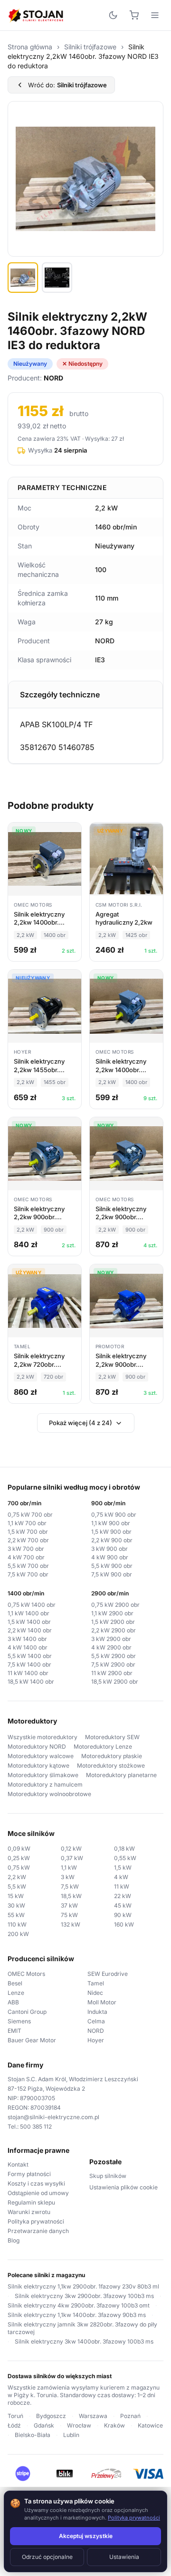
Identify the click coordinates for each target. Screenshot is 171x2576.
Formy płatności (29, 2174)
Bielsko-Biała (33, 2435)
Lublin (71, 2435)
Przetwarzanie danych (38, 2231)
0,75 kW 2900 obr (115, 1605)
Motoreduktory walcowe (41, 1756)
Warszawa (93, 2416)
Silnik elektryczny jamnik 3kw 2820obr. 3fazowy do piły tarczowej (82, 2328)
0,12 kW (71, 1849)
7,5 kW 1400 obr (29, 1664)
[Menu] (155, 15)
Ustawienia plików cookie (123, 2187)
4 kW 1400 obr (28, 1647)
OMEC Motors (26, 1974)
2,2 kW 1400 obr (30, 1630)
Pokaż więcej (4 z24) (81, 1423)
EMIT (14, 2031)
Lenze (16, 1993)
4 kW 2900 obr (111, 1647)
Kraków (114, 2425)
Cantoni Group (27, 2012)
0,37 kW (72, 1858)
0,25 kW (19, 1858)
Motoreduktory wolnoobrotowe (49, 1794)
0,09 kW (19, 1849)
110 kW (17, 1924)
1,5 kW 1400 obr (29, 1622)
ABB (13, 2002)
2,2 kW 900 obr (112, 1540)
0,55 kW (125, 1858)
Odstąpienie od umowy (38, 2193)
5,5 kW (17, 1886)
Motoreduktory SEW (112, 1737)
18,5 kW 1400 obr (31, 1682)
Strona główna (30, 47)
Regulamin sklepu (31, 2202)
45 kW (123, 1905)
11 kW (122, 1886)
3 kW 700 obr (26, 1549)
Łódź (14, 2425)
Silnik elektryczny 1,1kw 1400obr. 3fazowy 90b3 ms (77, 2315)
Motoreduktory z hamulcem (45, 1784)
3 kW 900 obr (109, 1549)
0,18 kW (124, 1849)
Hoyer (96, 2040)
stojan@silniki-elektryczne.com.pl (53, 2117)
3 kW (68, 1877)
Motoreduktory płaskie (112, 1756)
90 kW (123, 1915)
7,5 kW (70, 1886)
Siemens (19, 2021)
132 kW (71, 1924)
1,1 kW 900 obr (111, 1523)
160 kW (124, 1924)
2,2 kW (17, 1877)
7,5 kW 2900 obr (113, 1664)
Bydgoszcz (51, 2416)
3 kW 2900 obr (111, 1639)
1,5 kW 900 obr (111, 1532)
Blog (14, 2240)
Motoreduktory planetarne (121, 1775)
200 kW (18, 1934)
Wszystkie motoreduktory (43, 1737)
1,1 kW (69, 1867)
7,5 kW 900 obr (112, 1574)
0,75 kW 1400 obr (32, 1605)
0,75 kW (19, 1867)
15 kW (16, 1896)
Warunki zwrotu (29, 2212)
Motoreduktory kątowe (38, 1765)
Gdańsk (44, 2425)
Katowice (150, 2425)
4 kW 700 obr (26, 1557)
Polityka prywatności (36, 2221)
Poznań (130, 2416)
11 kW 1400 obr (28, 1673)
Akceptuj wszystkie (86, 2536)
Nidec (95, 1993)
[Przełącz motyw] (113, 15)
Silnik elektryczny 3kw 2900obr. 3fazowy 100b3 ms (84, 2296)
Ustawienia (124, 2557)
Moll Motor (102, 2002)
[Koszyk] (134, 15)
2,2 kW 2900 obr (114, 1630)
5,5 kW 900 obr (112, 1566)
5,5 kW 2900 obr (114, 1656)
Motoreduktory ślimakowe (43, 1775)
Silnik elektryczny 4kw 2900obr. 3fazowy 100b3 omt (79, 2305)
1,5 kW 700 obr (28, 1532)
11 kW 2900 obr (112, 1673)
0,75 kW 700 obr (30, 1515)
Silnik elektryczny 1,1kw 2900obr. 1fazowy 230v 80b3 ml (83, 2286)
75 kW (69, 1915)
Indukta (97, 2012)
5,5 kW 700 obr (28, 1566)
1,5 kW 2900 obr (113, 1622)
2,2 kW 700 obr (28, 1540)
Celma (96, 2021)
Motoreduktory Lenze (103, 1747)
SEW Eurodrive (108, 1974)
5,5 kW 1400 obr (30, 1656)
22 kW (123, 1896)
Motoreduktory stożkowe (111, 1765)
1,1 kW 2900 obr (112, 1613)
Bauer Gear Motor (32, 2040)
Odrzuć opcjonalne (47, 2557)
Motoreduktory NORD (37, 1747)
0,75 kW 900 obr (114, 1515)
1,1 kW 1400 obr (28, 1613)
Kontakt (18, 2164)
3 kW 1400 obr (27, 1639)
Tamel (96, 1983)
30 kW (16, 1905)
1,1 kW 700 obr (27, 1523)
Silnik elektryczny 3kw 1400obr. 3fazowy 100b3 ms (84, 2341)
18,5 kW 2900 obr (115, 1682)
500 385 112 (36, 2127)
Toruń (15, 2416)
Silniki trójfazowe (90, 47)
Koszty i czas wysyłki (36, 2183)
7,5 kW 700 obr (28, 1574)
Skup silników (108, 2176)
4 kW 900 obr (110, 1557)
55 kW (16, 1915)
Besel (15, 1983)
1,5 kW (123, 1867)
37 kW (69, 1905)
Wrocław (79, 2425)
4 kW (121, 1877)
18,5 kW (71, 1896)
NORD (96, 2031)
